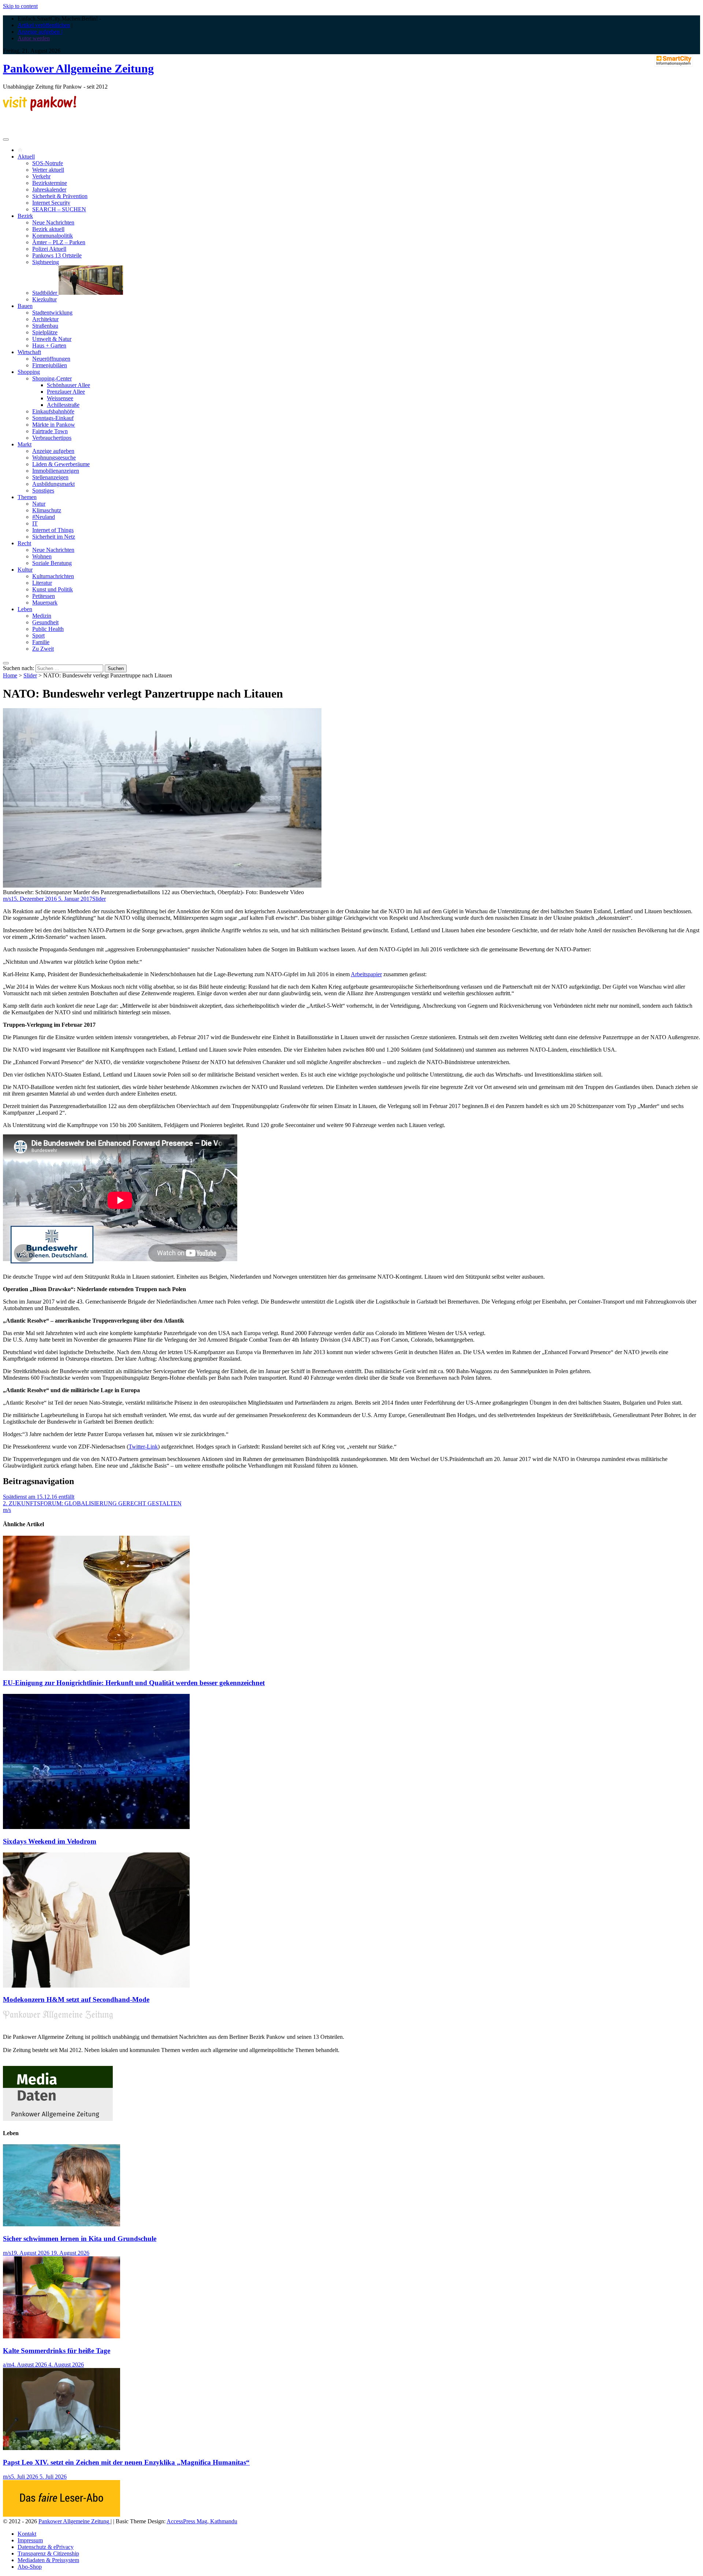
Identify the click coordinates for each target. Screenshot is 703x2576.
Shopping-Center (52, 378)
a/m (7, 2365)
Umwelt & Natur (52, 339)
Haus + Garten (49, 345)
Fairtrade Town (50, 431)
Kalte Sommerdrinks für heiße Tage (57, 2351)
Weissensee (60, 398)
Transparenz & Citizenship (48, 2553)
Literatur (42, 583)
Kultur (25, 570)
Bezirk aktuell (48, 229)
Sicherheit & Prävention (60, 196)
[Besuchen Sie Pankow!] (40, 109)
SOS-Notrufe (48, 163)
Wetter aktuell (48, 170)
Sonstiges (43, 490)
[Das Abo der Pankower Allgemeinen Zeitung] (62, 2515)
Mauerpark (45, 603)
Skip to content (20, 6)
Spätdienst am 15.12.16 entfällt (39, 1497)
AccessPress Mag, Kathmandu (202, 2521)
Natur (39, 504)
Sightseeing (46, 262)
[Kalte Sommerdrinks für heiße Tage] (62, 2336)
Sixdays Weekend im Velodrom (50, 1841)
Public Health (48, 629)
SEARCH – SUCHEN (59, 209)
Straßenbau (45, 326)
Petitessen (44, 596)
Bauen (25, 306)
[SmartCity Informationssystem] (674, 61)
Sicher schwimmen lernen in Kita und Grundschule (80, 2239)
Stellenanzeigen (50, 477)
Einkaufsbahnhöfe (53, 411)
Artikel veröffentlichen (44, 25)
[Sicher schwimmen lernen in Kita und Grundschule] (62, 2224)
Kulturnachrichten (53, 576)
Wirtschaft (29, 352)
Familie (41, 642)
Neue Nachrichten (53, 222)
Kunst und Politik (53, 589)
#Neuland (44, 517)
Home (10, 675)
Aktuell (26, 157)
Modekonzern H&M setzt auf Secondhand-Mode (76, 1999)
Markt (25, 444)
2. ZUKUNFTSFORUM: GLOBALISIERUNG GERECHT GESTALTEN (92, 1503)
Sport (38, 635)
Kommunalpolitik (53, 236)
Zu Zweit (43, 649)
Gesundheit (45, 622)
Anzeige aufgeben (53, 451)
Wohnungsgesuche (54, 458)
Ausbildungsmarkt (53, 484)
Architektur (45, 319)
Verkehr (41, 176)
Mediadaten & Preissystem (48, 2560)
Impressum (30, 2540)
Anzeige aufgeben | (40, 32)
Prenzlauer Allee (66, 392)
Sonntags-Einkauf (53, 418)
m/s (7, 899)
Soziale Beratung (52, 563)
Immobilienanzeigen (56, 471)
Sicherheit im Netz (54, 537)
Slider (30, 675)
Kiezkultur (44, 299)
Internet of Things (53, 530)
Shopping (29, 372)
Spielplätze (45, 332)
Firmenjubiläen (50, 365)
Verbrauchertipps (52, 438)
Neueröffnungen (51, 359)
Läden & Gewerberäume (61, 464)
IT (35, 523)
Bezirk (25, 216)
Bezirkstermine (50, 183)
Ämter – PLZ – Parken (59, 242)
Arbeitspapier (366, 974)
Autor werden (34, 38)
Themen (27, 497)
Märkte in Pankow (54, 425)
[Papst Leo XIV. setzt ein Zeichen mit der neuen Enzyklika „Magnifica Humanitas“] (62, 2448)
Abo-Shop (30, 2567)
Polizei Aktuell (49, 249)
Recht (24, 543)
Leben (25, 609)
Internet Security (51, 203)
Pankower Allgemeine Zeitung (78, 68)
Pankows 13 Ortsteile (57, 255)
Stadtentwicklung (52, 313)
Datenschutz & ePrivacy (46, 2547)
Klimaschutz (47, 510)
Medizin (42, 616)
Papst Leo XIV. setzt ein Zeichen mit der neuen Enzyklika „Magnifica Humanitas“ (126, 2462)
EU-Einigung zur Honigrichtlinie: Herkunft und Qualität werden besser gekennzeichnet (134, 1683)
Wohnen (42, 556)
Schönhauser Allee (68, 385)
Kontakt (27, 2534)
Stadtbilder (45, 293)
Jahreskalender (49, 189)
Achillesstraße (63, 405)
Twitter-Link (143, 1447)
